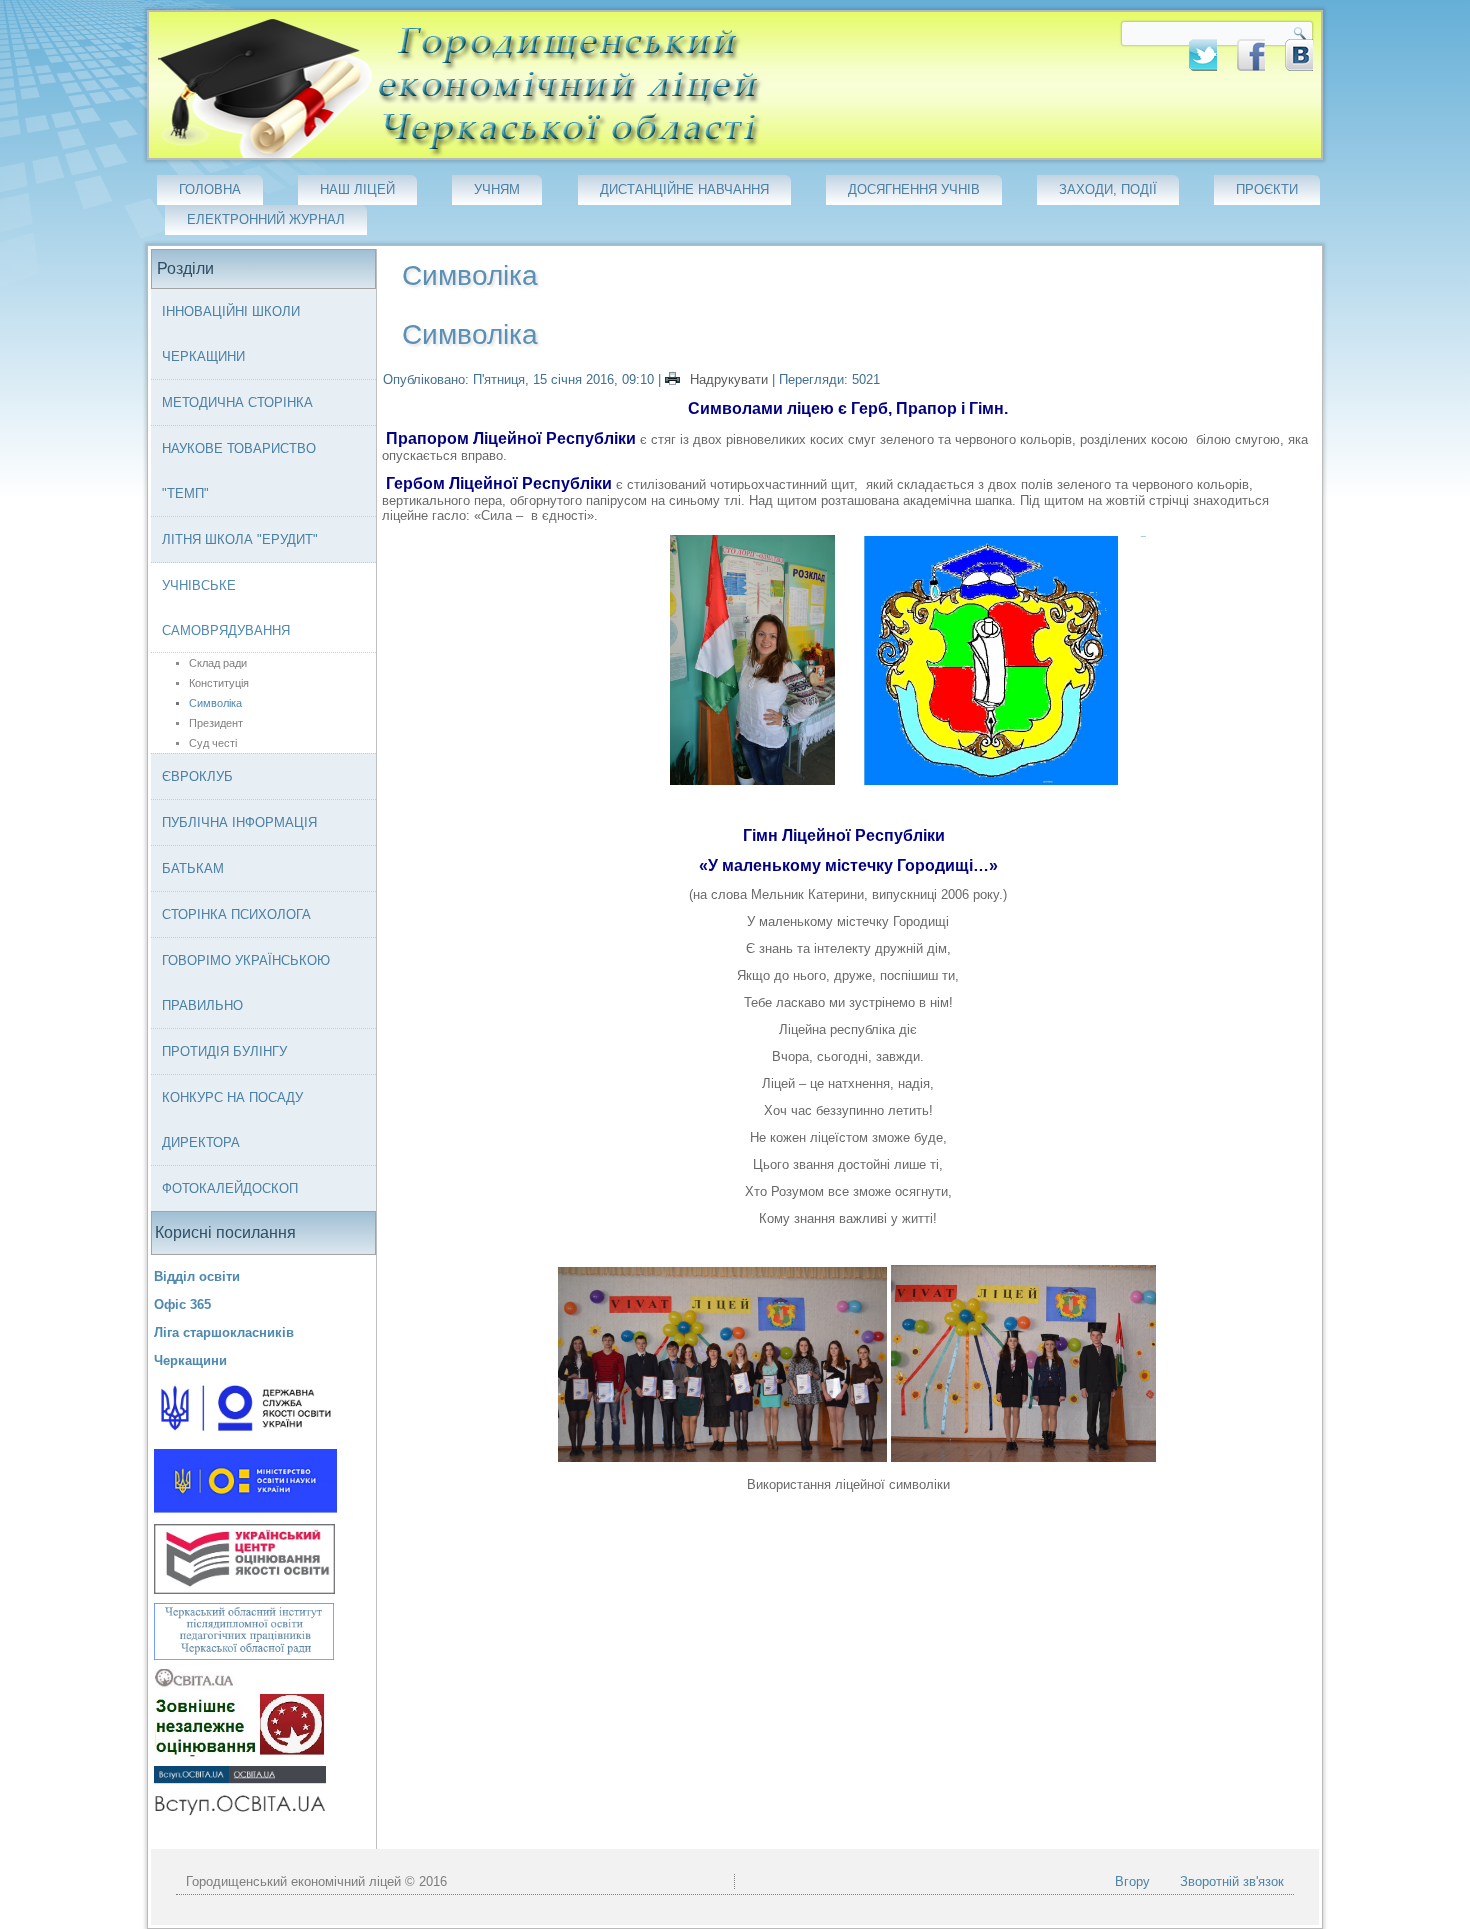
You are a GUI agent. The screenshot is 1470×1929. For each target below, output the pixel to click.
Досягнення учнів (914, 189)
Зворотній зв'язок (1232, 1881)
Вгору (1132, 1881)
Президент (216, 723)
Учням (497, 189)
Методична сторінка (237, 402)
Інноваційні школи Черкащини (231, 334)
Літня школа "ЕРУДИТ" (240, 539)
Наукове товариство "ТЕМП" (239, 471)
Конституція (219, 683)
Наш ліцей (357, 189)
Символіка (215, 703)
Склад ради (218, 663)
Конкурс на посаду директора (232, 1120)
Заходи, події (1108, 189)
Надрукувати (729, 379)
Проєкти (1267, 189)
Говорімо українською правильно (246, 983)
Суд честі (213, 743)
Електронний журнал (266, 219)
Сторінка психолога (236, 914)
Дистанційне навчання (684, 189)
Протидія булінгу (224, 1051)
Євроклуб (197, 776)
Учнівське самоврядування (226, 608)
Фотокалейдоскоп (230, 1188)
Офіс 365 (182, 1304)
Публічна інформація (239, 822)
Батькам (193, 868)
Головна (210, 189)
